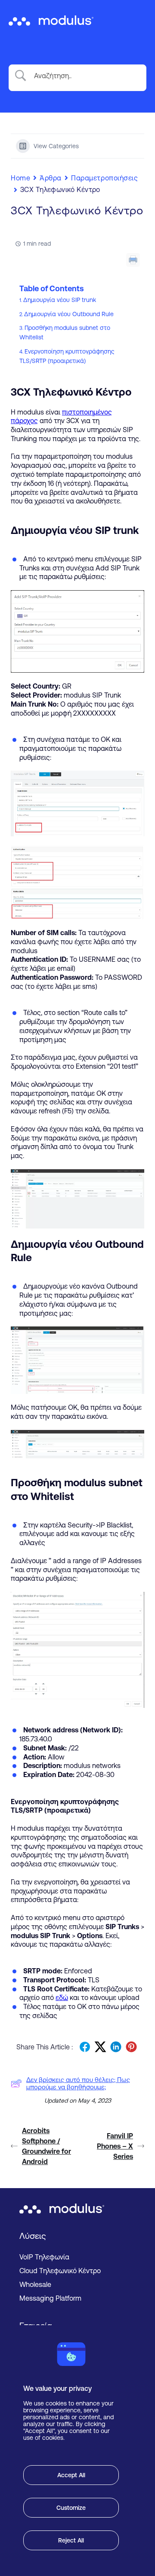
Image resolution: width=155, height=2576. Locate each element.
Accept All (71, 2475)
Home (20, 178)
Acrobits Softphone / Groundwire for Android (46, 2146)
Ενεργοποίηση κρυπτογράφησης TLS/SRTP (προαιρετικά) (67, 356)
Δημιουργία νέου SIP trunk (60, 300)
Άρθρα (51, 178)
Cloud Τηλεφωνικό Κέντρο (60, 2271)
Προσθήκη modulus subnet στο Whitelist (65, 332)
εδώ (62, 1997)
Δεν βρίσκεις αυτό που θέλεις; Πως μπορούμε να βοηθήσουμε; (78, 2083)
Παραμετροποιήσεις (105, 178)
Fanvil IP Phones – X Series (115, 2146)
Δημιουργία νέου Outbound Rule (69, 314)
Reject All (71, 2540)
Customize (71, 2508)
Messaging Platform (50, 2298)
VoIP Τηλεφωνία (44, 2257)
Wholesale (35, 2284)
